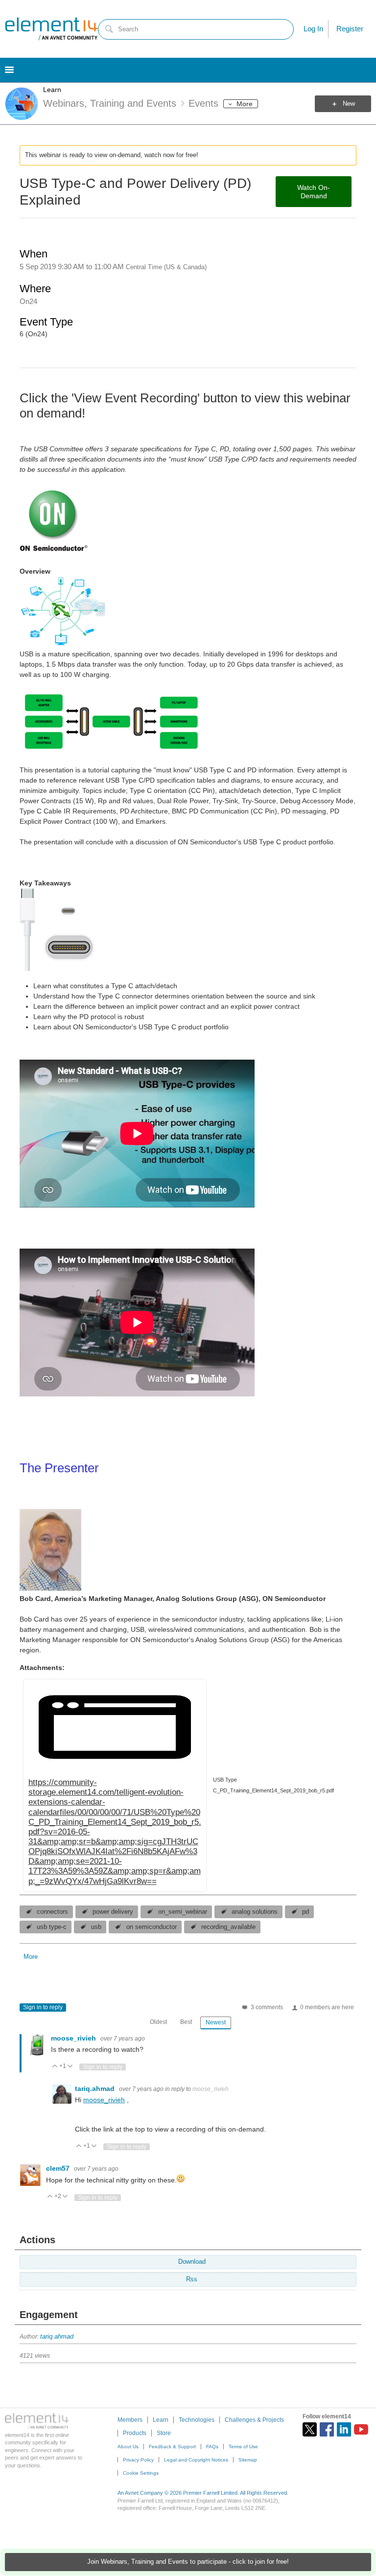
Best (186, 2022)
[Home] (51, 29)
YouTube (361, 2429)
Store (164, 2433)
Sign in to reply (43, 2007)
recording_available (228, 1927)
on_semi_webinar (183, 1912)
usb (96, 1927)
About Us (128, 2447)
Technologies (197, 2420)
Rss (192, 2279)
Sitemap (248, 2460)
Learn (52, 90)
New (349, 104)
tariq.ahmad (96, 2089)
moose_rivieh (74, 2038)
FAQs (212, 2447)
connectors (52, 1912)
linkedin (344, 2429)
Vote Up (55, 2067)
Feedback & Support (172, 2447)
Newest (216, 2022)
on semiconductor (152, 1927)
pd (305, 1912)
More (245, 104)
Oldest (158, 2022)
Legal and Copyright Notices (196, 2460)
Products (135, 2433)
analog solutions (255, 1912)
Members (130, 2420)
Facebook (327, 2429)
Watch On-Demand (314, 192)
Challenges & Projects (254, 2420)
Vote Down (70, 2067)
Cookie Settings (141, 2473)
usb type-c (52, 1927)
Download (192, 2262)
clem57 (59, 2168)
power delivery (113, 1912)
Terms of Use (243, 2447)
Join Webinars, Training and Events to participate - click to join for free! (188, 2562)
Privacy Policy (138, 2460)
